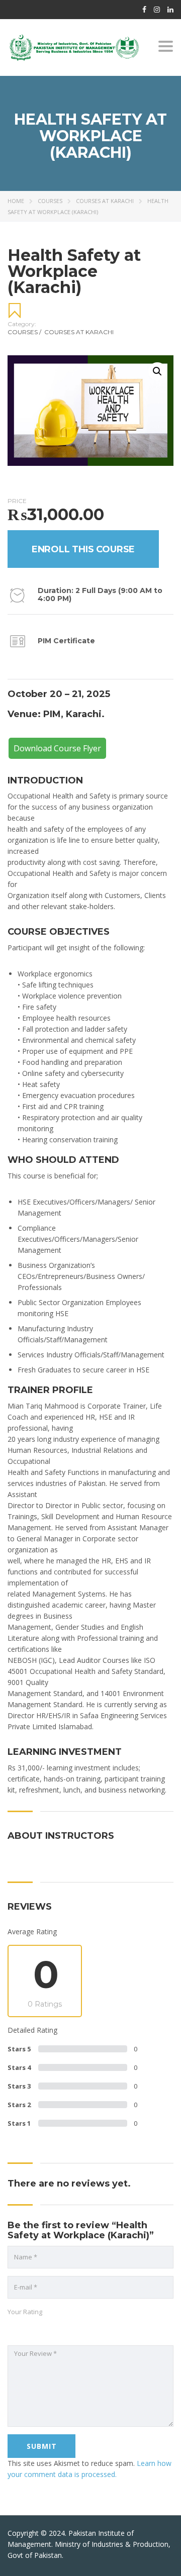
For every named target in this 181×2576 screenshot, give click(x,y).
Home (16, 201)
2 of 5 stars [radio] (23, 2328)
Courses (50, 201)
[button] (157, 371)
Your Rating (25, 2312)
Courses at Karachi (105, 201)
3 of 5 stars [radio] (33, 2328)
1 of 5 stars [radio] (13, 2328)
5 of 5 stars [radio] (53, 2328)
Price (17, 501)
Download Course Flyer (57, 748)
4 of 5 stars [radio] (43, 2328)
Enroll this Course (83, 549)
